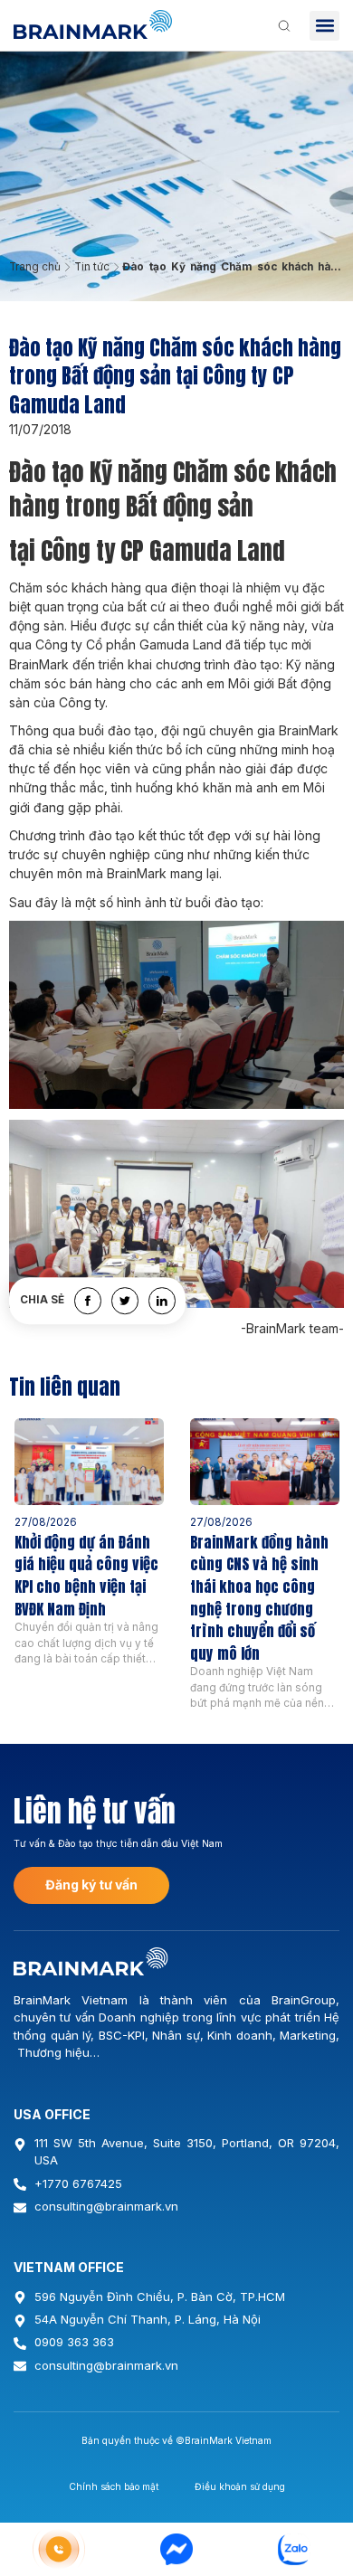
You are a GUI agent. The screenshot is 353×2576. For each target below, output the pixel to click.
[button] (324, 26)
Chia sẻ (42, 1301)
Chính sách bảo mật (114, 2486)
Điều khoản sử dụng (240, 2486)
